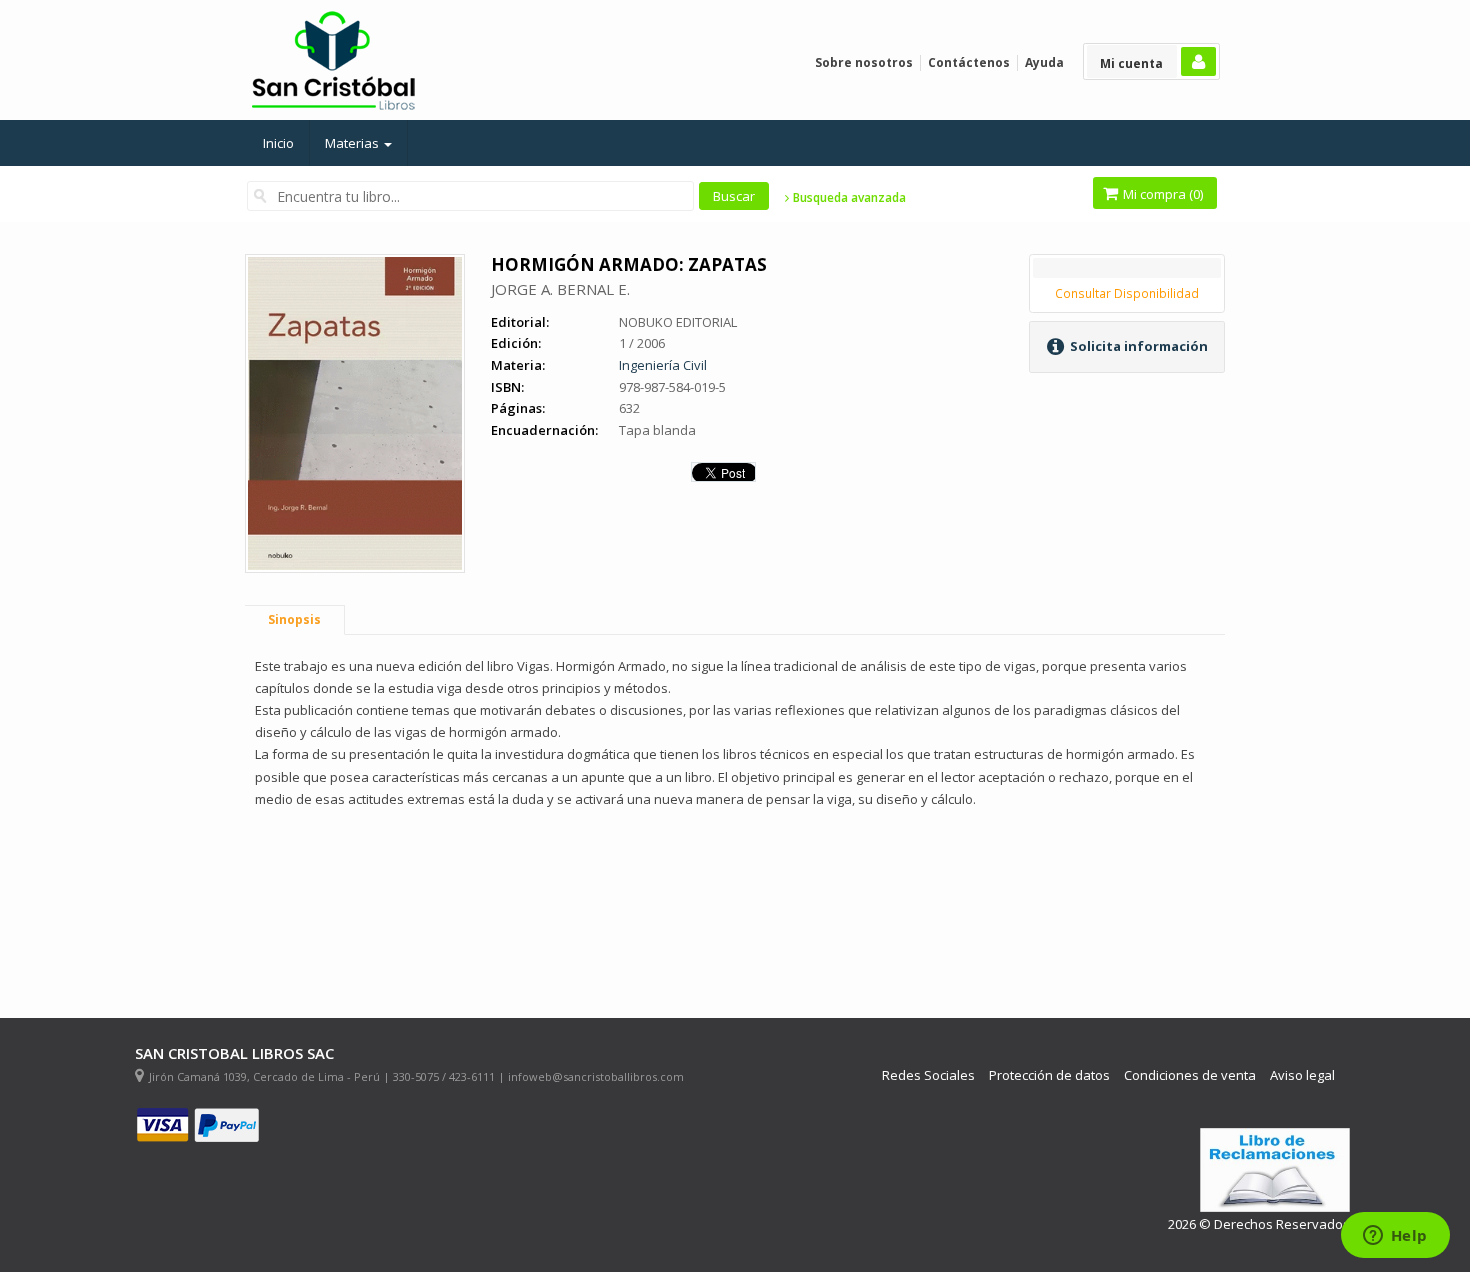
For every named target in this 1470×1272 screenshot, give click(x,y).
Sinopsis (294, 619)
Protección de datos (1049, 1075)
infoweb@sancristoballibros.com (596, 1076)
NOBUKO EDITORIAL (678, 322)
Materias (353, 143)
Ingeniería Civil (663, 365)
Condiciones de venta (1190, 1075)
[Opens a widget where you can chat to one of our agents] (1395, 1237)
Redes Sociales (928, 1075)
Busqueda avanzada (848, 198)
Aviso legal (1302, 1075)
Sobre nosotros (864, 62)
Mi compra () (1161, 194)
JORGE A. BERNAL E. (560, 289)
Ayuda (1044, 62)
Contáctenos (969, 62)
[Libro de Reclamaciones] (1275, 1170)
